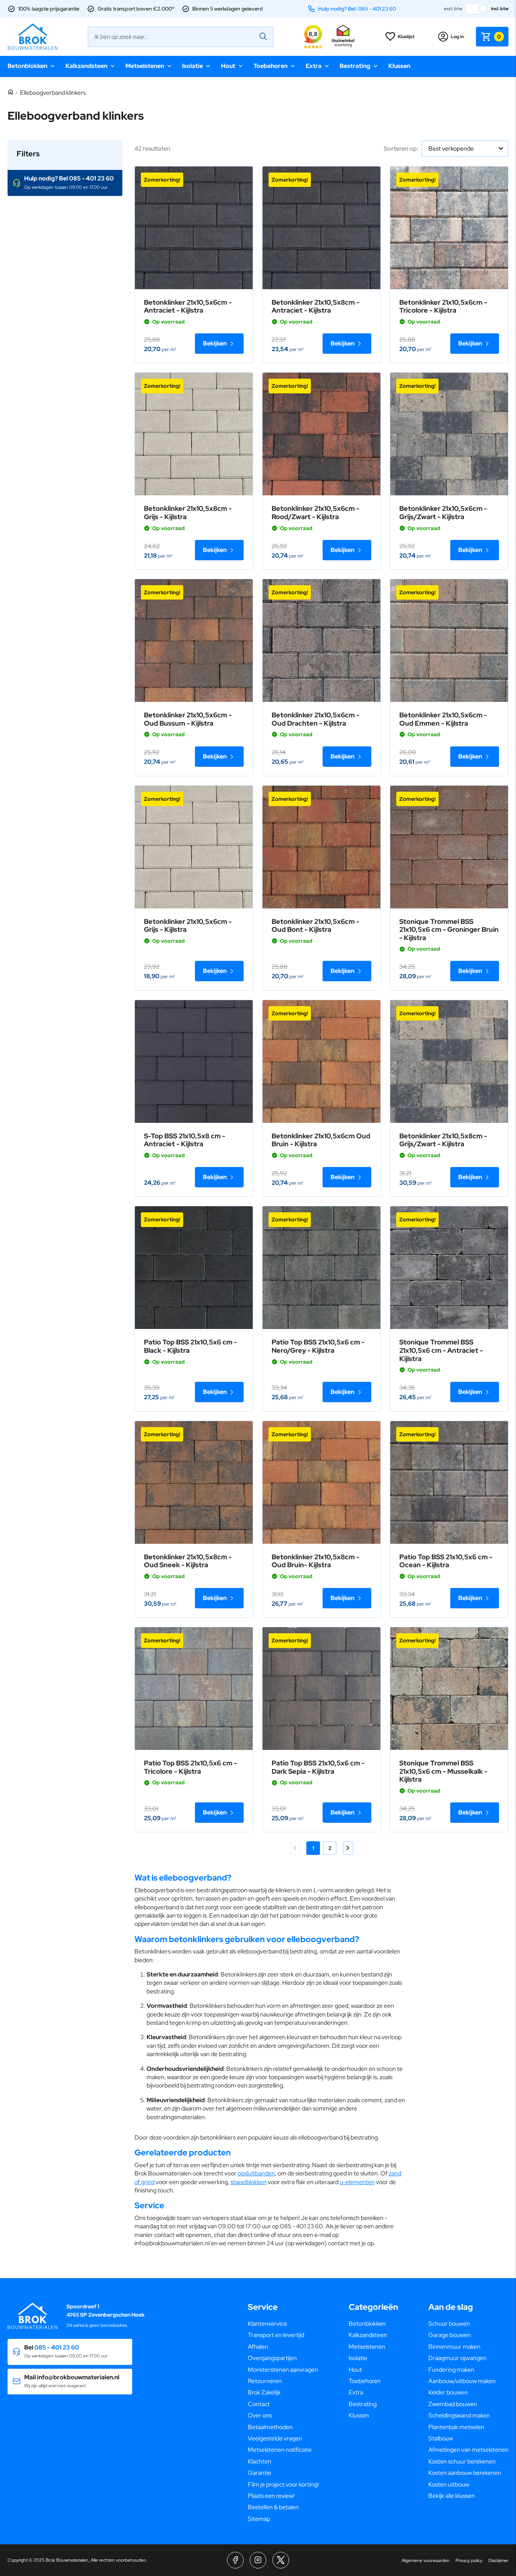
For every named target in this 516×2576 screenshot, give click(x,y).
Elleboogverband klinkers (53, 93)
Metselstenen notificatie (280, 2450)
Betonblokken (27, 66)
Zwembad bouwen (453, 2404)
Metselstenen (145, 66)
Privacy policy (469, 2561)
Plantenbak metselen (456, 2427)
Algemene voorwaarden (426, 2561)
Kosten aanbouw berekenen (465, 2473)
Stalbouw (441, 2438)
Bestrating (355, 66)
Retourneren (265, 2381)
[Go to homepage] (32, 37)
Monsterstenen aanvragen (283, 2370)
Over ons (260, 2415)
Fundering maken (451, 2370)
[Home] (11, 92)
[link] (194, 228)
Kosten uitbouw (449, 2484)
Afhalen (258, 2347)
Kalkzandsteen (86, 66)
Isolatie (192, 66)
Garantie (260, 2473)
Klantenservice (267, 2324)
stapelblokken (249, 2182)
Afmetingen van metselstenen (468, 2450)
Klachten (260, 2461)
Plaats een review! (271, 2496)
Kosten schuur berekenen (462, 2461)
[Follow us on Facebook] (235, 2560)
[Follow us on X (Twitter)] (281, 2560)
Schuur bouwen (449, 2324)
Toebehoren (270, 66)
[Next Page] (348, 1848)
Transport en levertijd (276, 2335)
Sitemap (259, 2519)
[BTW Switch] (477, 9)
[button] (65, 183)
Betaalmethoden (270, 2427)
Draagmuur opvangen (457, 2358)
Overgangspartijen (272, 2358)
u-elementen (357, 2182)
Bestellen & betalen (273, 2507)
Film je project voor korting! (283, 2484)
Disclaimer (498, 2561)
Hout (228, 66)
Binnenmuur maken (454, 2347)
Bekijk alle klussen (452, 2496)
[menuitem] (283, 2324)
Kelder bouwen (448, 2392)
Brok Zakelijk (264, 2392)
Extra (314, 66)
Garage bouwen (450, 2335)
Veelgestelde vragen (275, 2438)
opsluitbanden (256, 2173)
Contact (259, 2404)
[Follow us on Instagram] (258, 2560)
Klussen (399, 66)
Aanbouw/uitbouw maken (462, 2381)
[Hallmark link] (343, 37)
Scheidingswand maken (459, 2415)
